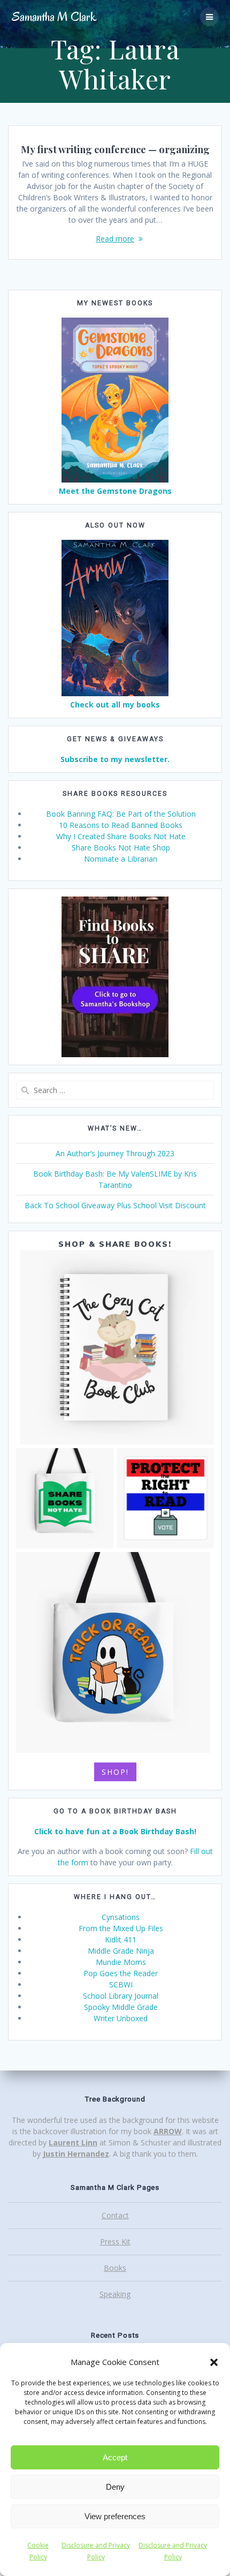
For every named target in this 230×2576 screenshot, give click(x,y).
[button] (214, 2362)
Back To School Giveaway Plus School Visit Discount (115, 1205)
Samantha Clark (54, 17)
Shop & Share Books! (115, 1244)
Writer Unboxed (121, 2018)
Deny (115, 2487)
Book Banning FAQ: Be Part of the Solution (121, 814)
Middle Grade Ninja (121, 1951)
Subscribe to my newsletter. (115, 759)
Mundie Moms (121, 1962)
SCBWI (121, 1984)
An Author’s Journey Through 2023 (115, 1153)
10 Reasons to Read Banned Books (121, 825)
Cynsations (121, 1917)
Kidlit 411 (121, 1939)
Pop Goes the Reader (121, 1973)
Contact (115, 2215)
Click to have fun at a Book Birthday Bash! (115, 1831)
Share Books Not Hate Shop (121, 848)
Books (115, 2268)
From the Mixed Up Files (121, 1928)
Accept (115, 2457)
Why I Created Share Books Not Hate (121, 836)
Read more (115, 239)
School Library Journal (121, 1996)
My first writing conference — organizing (115, 149)
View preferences (115, 2516)
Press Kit (115, 2242)
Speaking (115, 2294)
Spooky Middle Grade (121, 2007)
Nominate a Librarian (121, 859)
